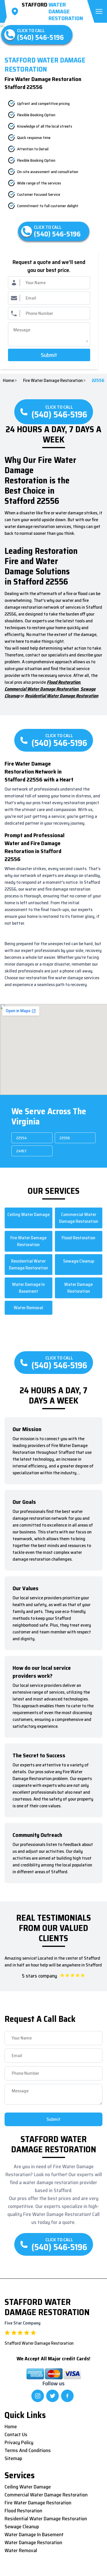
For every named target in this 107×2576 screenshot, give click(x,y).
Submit (49, 355)
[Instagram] (38, 2396)
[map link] (16, 11)
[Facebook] (67, 2396)
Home (8, 381)
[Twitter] (53, 2396)
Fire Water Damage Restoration (53, 381)
